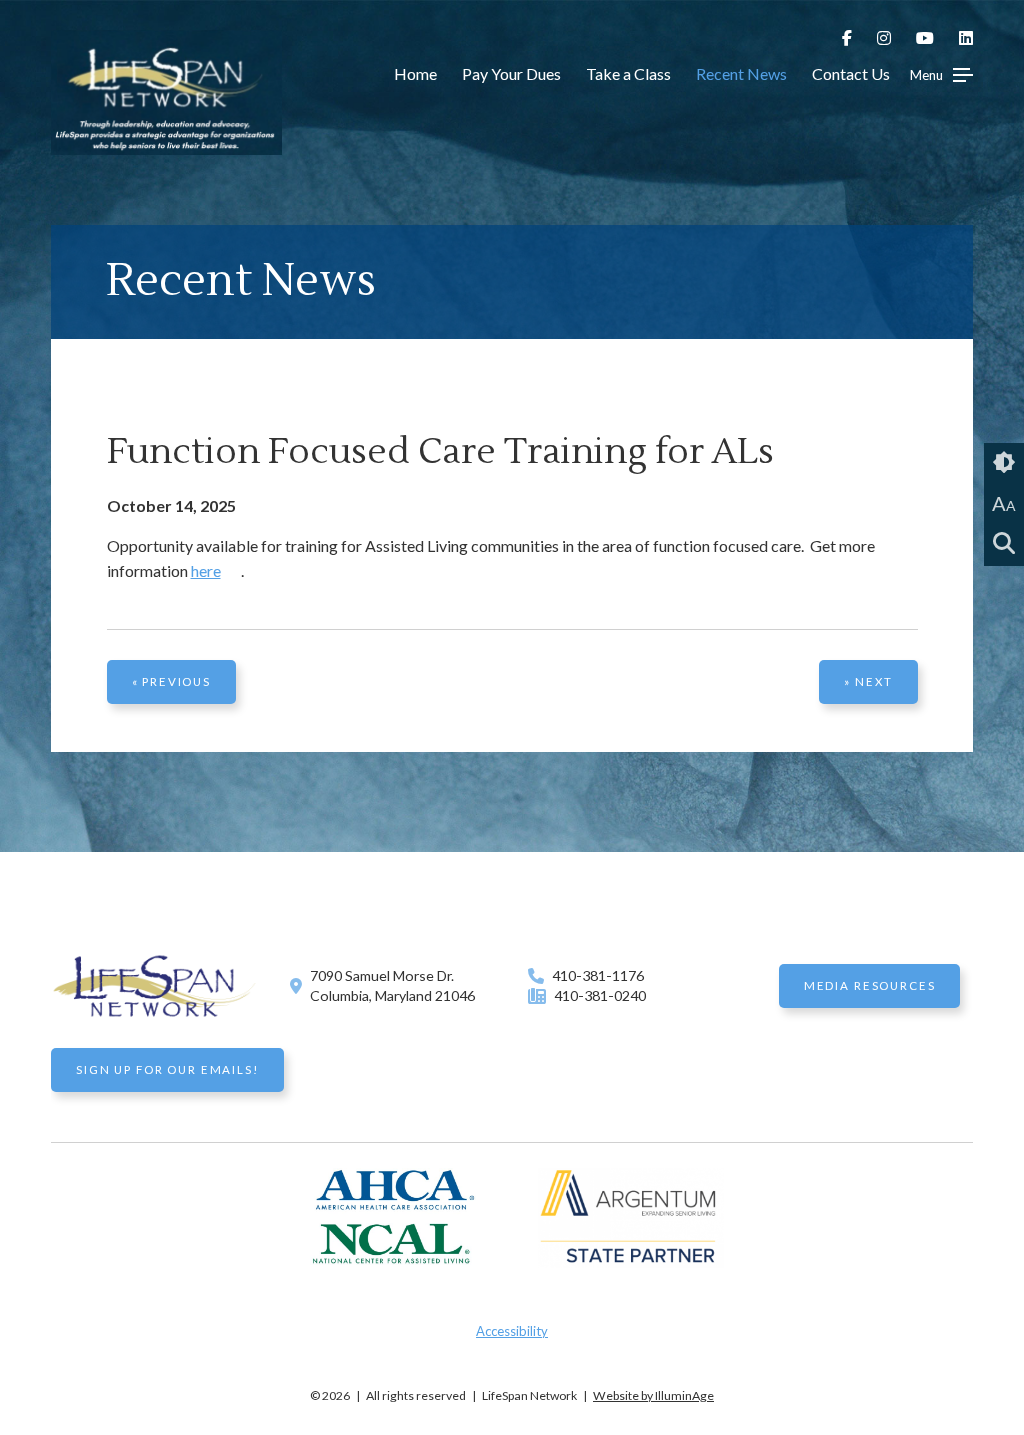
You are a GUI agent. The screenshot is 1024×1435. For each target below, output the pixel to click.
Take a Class (628, 73)
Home (415, 73)
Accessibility (512, 1331)
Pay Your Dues (511, 73)
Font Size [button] (1004, 503)
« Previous (171, 681)
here (206, 570)
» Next (868, 681)
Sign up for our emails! (167, 1069)
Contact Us (851, 73)
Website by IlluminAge (653, 1395)
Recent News (741, 73)
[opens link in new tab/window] (852, 38)
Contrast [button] (1004, 463)
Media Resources (870, 985)
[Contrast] (1004, 463)
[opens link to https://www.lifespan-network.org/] (166, 144)
